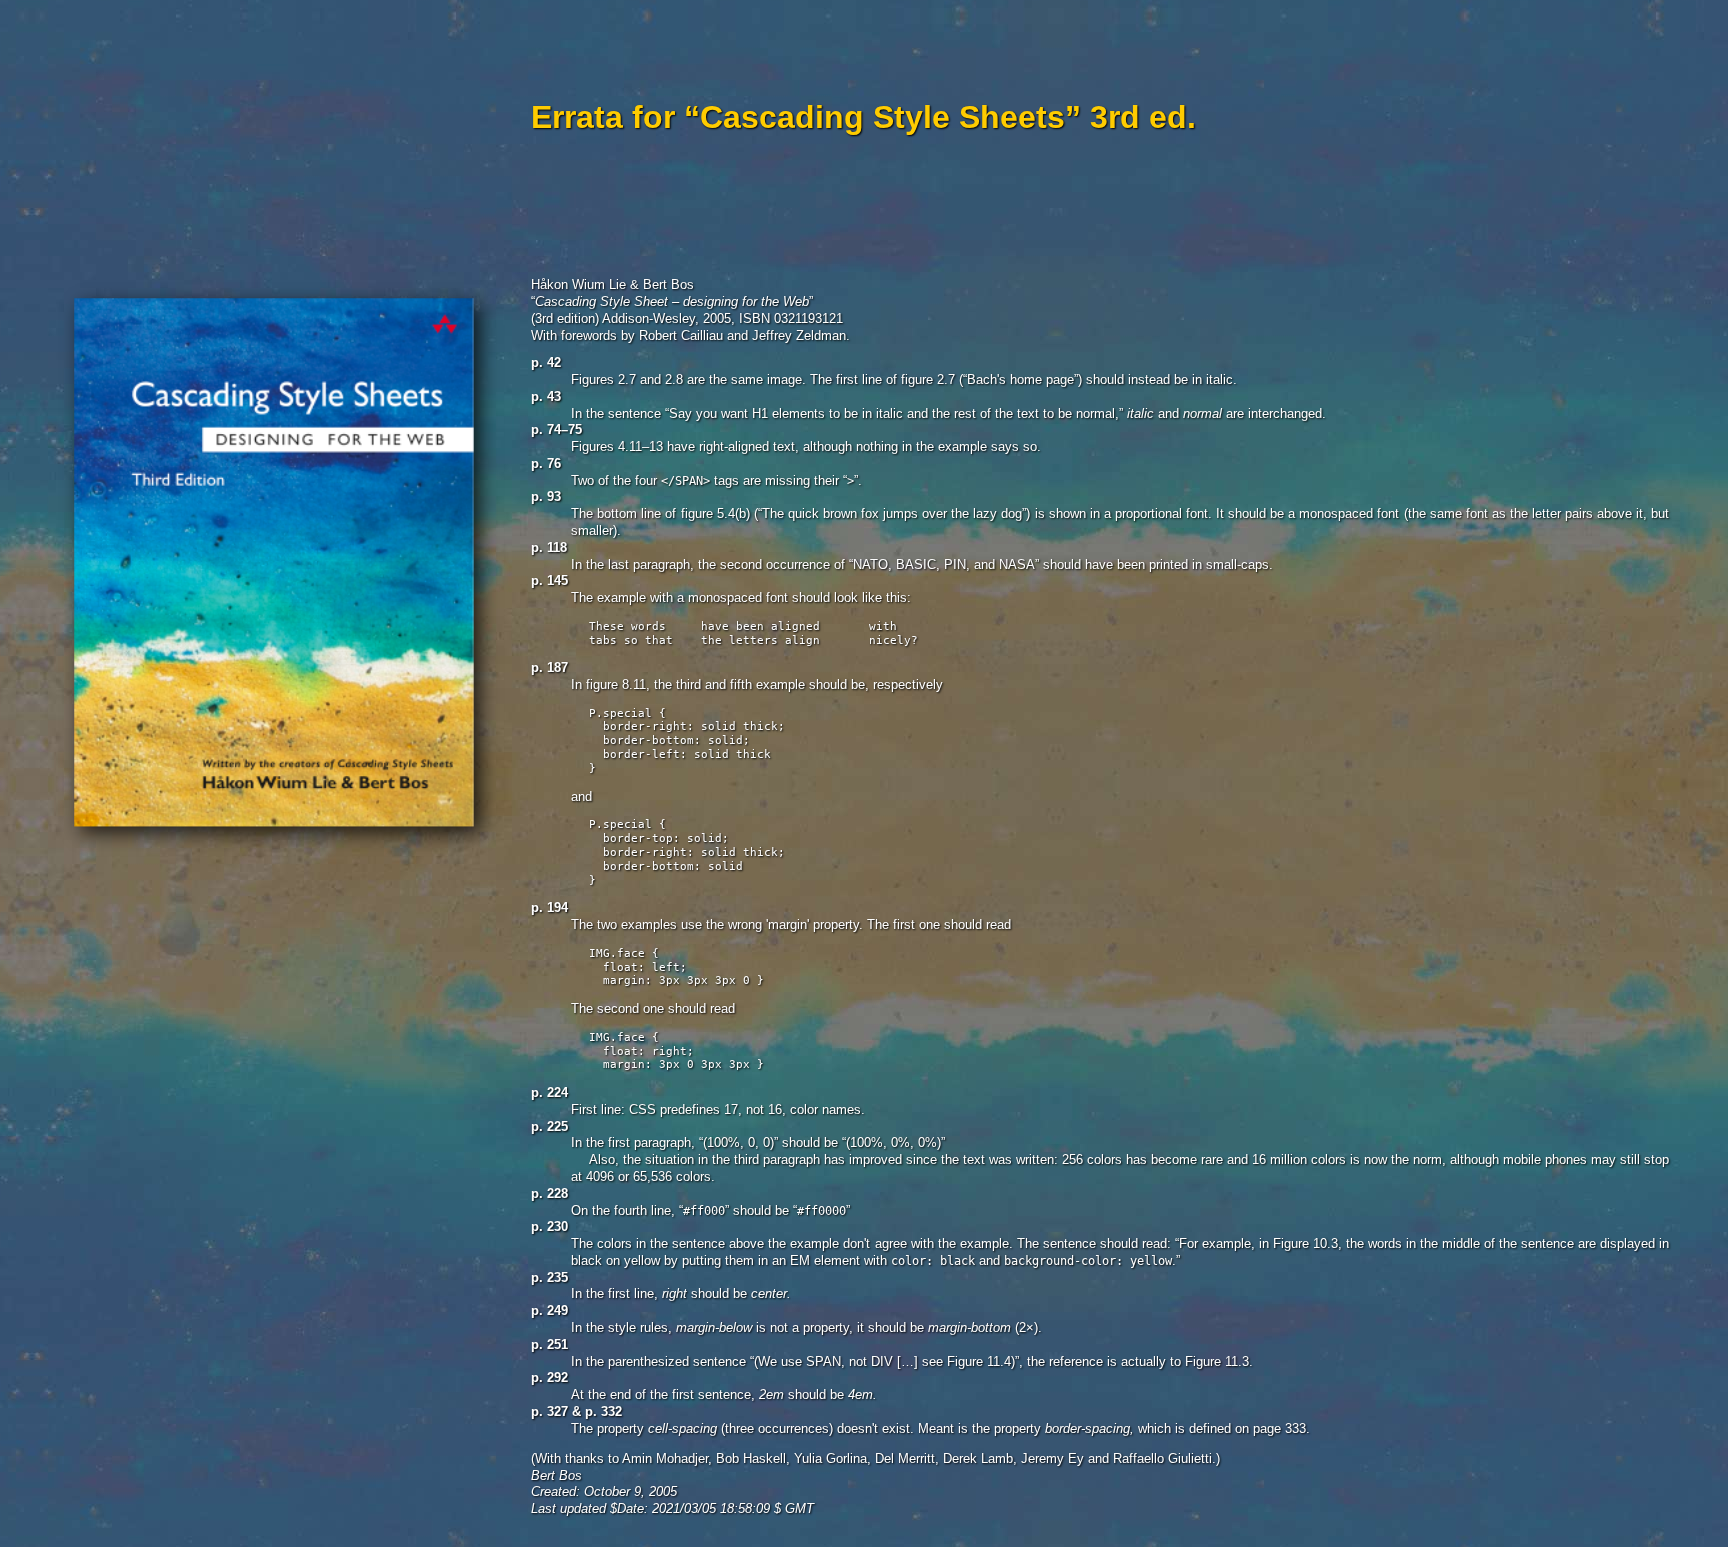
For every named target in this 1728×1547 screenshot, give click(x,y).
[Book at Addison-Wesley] (280, 858)
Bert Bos (556, 1475)
